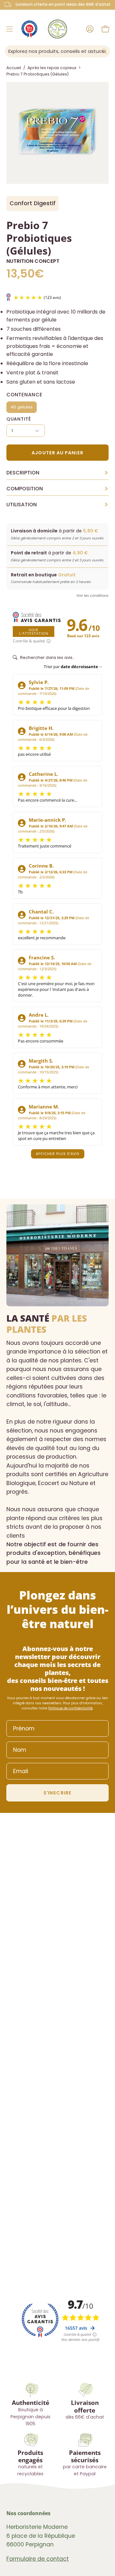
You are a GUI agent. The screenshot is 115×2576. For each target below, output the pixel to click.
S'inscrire (57, 1793)
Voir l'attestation (34, 631)
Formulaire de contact (38, 2559)
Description (57, 473)
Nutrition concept (33, 261)
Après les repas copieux (52, 68)
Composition (57, 489)
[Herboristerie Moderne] (57, 29)
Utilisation (57, 505)
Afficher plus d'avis (58, 1154)
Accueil (14, 68)
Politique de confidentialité (70, 1708)
